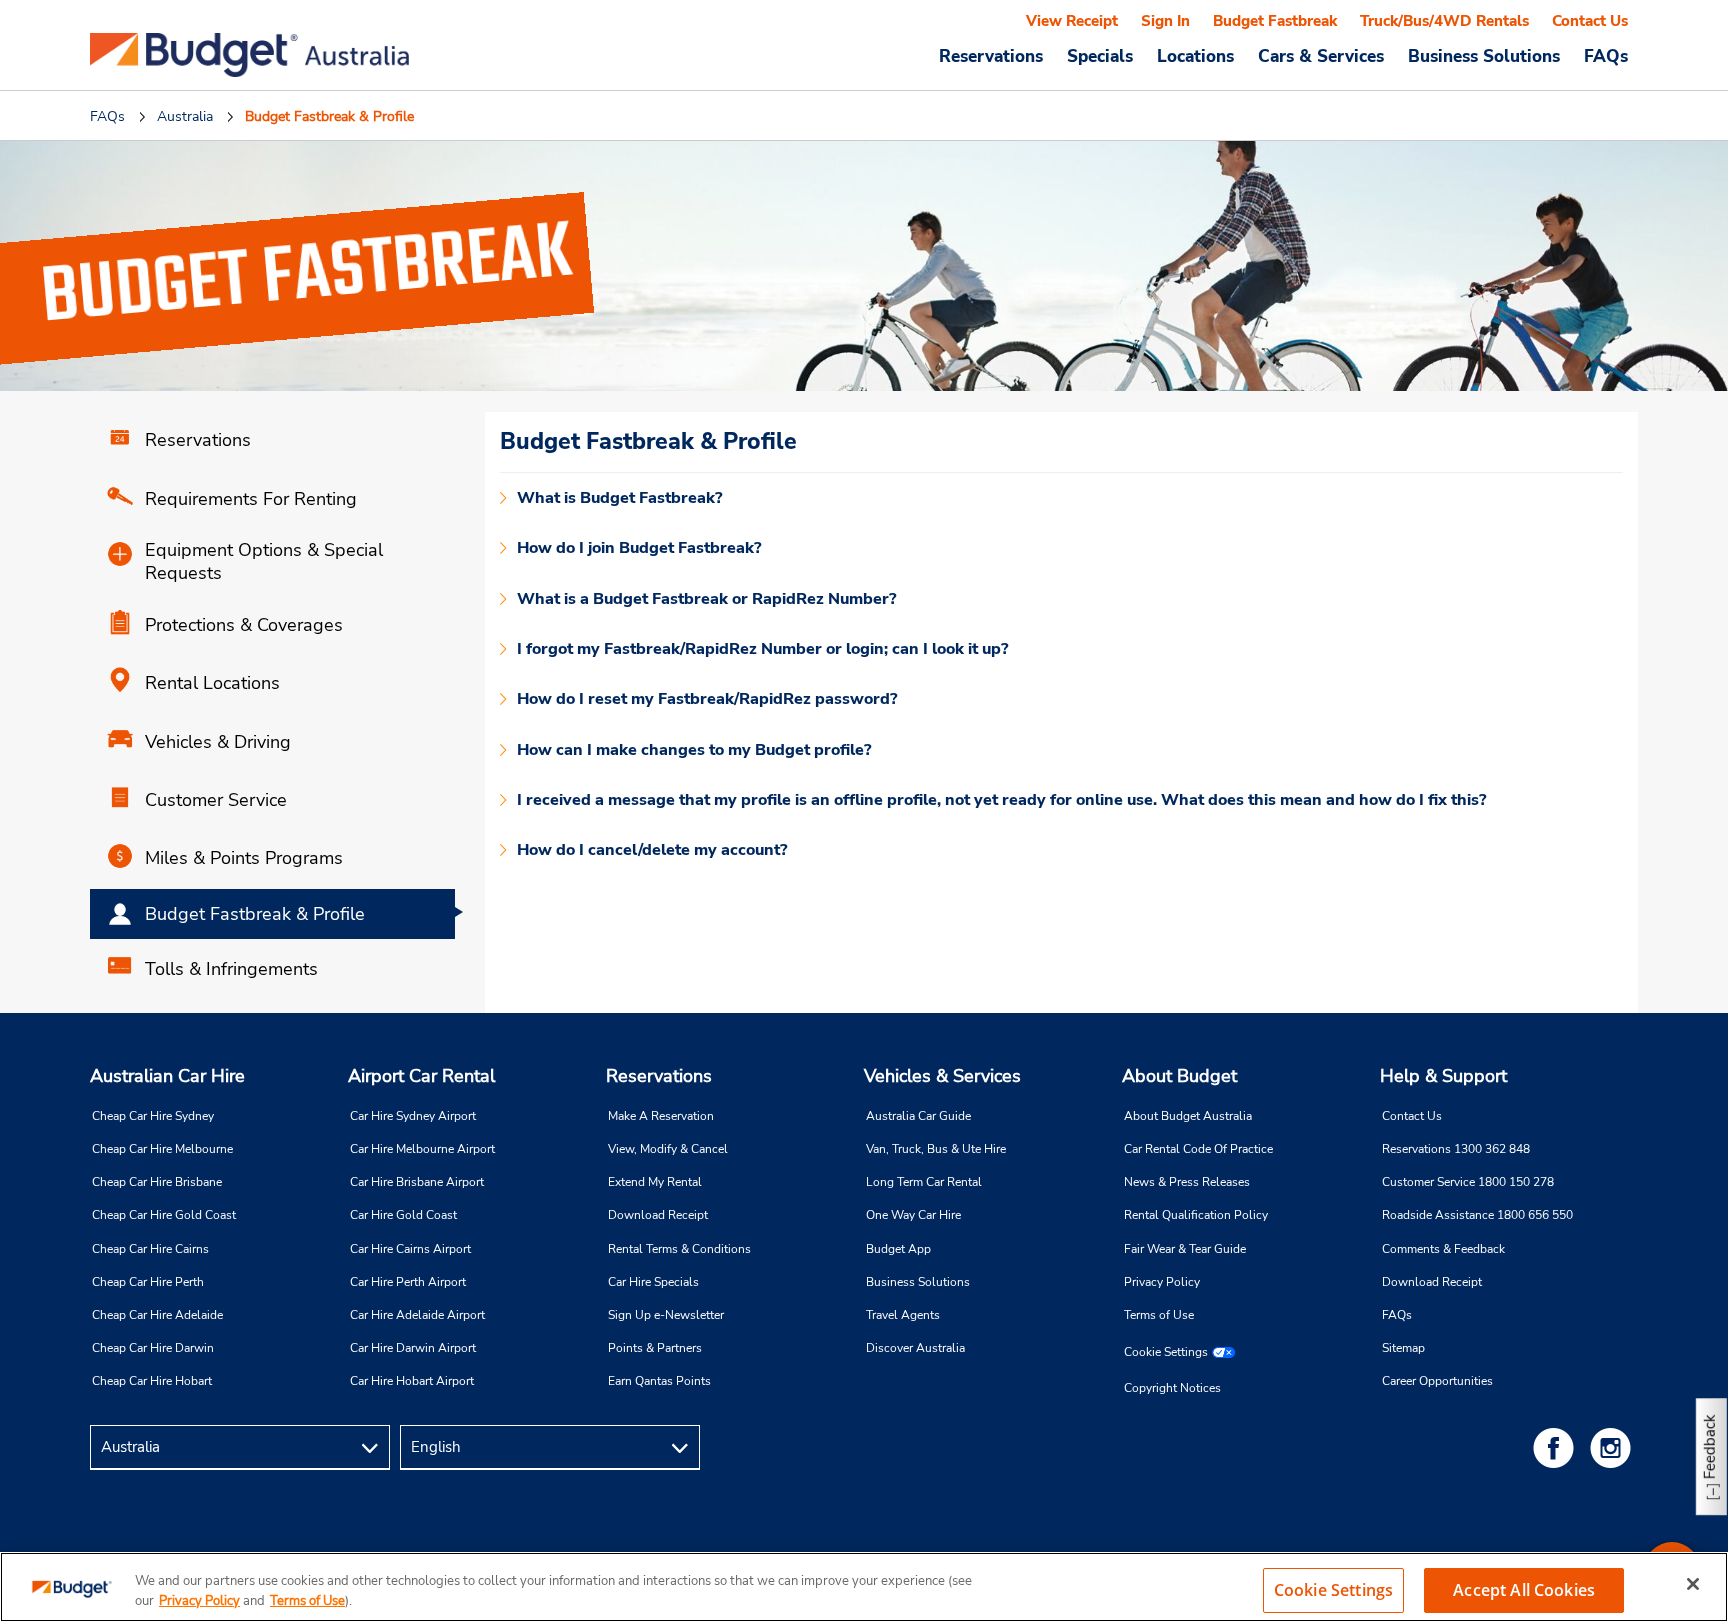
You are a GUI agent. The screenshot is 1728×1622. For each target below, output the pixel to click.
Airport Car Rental (421, 1076)
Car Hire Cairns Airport (410, 1249)
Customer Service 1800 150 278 (1468, 1182)
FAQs (1606, 56)
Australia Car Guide (918, 1116)
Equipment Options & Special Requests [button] (264, 562)
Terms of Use (1159, 1315)
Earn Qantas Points (659, 1381)
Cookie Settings (1166, 1352)
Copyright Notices (1172, 1388)
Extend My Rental (655, 1182)
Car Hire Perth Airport (408, 1282)
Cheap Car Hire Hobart (152, 1381)
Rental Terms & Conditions (679, 1249)
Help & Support (1443, 1076)
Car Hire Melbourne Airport (422, 1149)
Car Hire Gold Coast (403, 1215)
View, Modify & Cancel (668, 1149)
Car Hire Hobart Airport (412, 1381)
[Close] (1693, 1584)
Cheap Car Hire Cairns (150, 1249)
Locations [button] (1195, 56)
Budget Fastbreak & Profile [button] (255, 914)
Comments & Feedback (1443, 1249)
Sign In (1165, 21)
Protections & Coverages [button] (244, 625)
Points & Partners (655, 1348)
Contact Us (1590, 21)
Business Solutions (918, 1282)
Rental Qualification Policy (1196, 1215)
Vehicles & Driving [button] (218, 742)
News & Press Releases (1187, 1182)
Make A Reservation (661, 1116)
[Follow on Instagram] (1614, 1447)
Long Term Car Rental (924, 1182)
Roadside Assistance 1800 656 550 (1477, 1215)
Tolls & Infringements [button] (231, 969)
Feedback (1710, 1446)
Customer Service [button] (216, 800)
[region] (864, 1587)
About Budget (1179, 1076)
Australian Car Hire (167, 1076)
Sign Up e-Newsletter (666, 1315)
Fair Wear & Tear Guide (1185, 1249)
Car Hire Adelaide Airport (417, 1315)
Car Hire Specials (653, 1282)
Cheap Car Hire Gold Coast (164, 1215)
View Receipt (1072, 21)
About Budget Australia (1188, 1116)
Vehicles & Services (942, 1076)
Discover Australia (915, 1348)
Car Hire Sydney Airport (413, 1116)
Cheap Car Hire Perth (148, 1282)
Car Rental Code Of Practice (1198, 1149)
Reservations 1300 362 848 (1456, 1149)
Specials (1100, 56)
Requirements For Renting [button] (251, 499)
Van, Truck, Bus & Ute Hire (936, 1149)
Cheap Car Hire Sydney (153, 1116)
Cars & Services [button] (1321, 56)
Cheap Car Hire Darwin (153, 1348)
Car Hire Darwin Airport (413, 1348)
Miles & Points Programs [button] (244, 858)
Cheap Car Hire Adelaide (157, 1315)
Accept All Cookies (1524, 1590)
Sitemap (1403, 1348)
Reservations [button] (991, 56)
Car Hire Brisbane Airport (417, 1182)
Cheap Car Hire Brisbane (157, 1182)
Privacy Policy (1162, 1282)
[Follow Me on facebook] (1557, 1447)
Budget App (898, 1249)
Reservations (659, 1076)
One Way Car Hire (913, 1215)
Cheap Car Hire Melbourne (162, 1149)
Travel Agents (903, 1315)
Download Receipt (658, 1215)
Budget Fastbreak (1275, 21)
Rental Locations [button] (212, 683)
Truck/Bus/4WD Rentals (1444, 21)
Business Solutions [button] (1484, 56)
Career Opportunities (1437, 1381)
